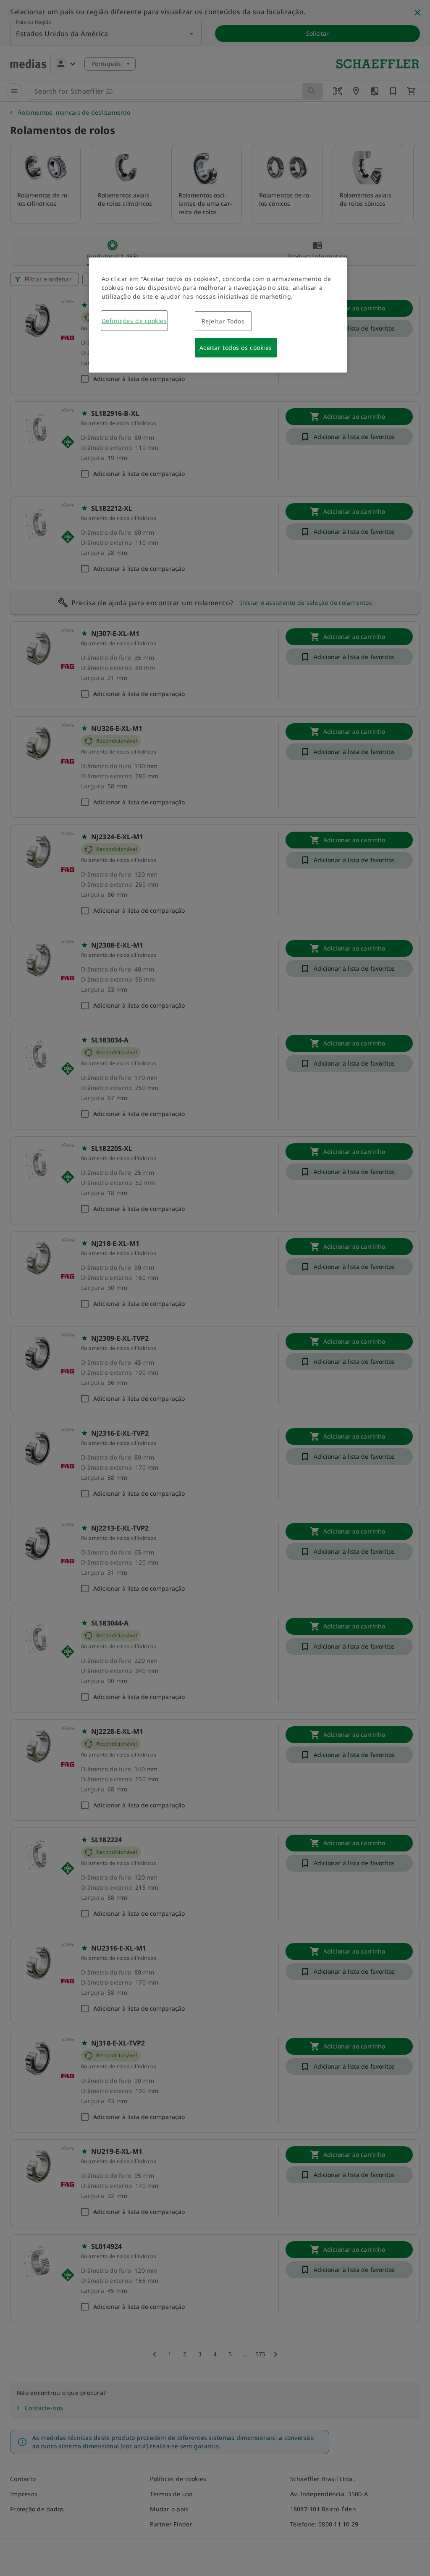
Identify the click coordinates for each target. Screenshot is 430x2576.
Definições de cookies (134, 321)
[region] (218, 315)
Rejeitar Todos (223, 321)
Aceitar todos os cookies (236, 348)
